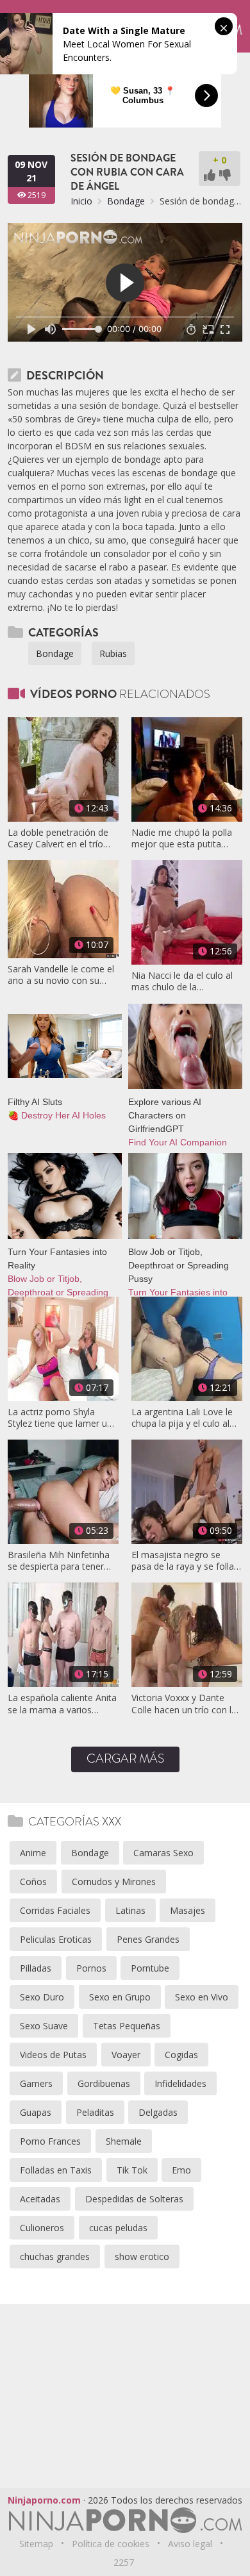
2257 (124, 2562)
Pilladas (36, 1968)
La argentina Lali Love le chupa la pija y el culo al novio (182, 1418)
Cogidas (181, 2055)
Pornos (91, 1968)
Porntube (150, 1968)
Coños (33, 1882)
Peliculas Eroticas (56, 1939)
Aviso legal (190, 2544)
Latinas (130, 1910)
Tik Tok (132, 2170)
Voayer (126, 2055)
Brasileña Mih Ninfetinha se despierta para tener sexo (59, 1561)
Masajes (188, 1910)
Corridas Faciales (55, 1910)
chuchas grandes (55, 2256)
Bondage (126, 201)
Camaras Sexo (163, 1853)
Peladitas (95, 2112)
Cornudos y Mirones (114, 1882)
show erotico (142, 2256)
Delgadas (158, 2112)
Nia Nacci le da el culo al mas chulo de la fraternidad (182, 981)
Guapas (36, 2112)
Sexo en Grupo (120, 1997)
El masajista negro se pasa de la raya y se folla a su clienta (187, 1561)
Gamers (36, 2083)
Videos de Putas (53, 2055)
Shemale (124, 2141)
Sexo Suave (44, 2026)
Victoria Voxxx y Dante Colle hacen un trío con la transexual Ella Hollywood (185, 1704)
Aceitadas (40, 2199)
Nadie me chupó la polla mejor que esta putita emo (182, 838)
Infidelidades (180, 2083)
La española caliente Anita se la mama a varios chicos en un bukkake (62, 1704)
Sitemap (36, 2544)
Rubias (113, 653)
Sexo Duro (42, 1997)
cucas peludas (118, 2228)
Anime (33, 1853)
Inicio (81, 201)
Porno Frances (50, 2141)
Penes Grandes (148, 1939)
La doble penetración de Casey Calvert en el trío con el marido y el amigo (59, 838)
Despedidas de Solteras (134, 2199)
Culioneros (42, 2228)
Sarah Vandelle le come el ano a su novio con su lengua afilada (61, 975)
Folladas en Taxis (56, 2170)
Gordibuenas (104, 2083)
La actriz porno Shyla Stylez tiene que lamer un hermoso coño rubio (60, 1418)
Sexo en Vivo (202, 1997)
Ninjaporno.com (44, 2500)
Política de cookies (111, 2544)
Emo (181, 2170)
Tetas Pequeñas (127, 2026)
